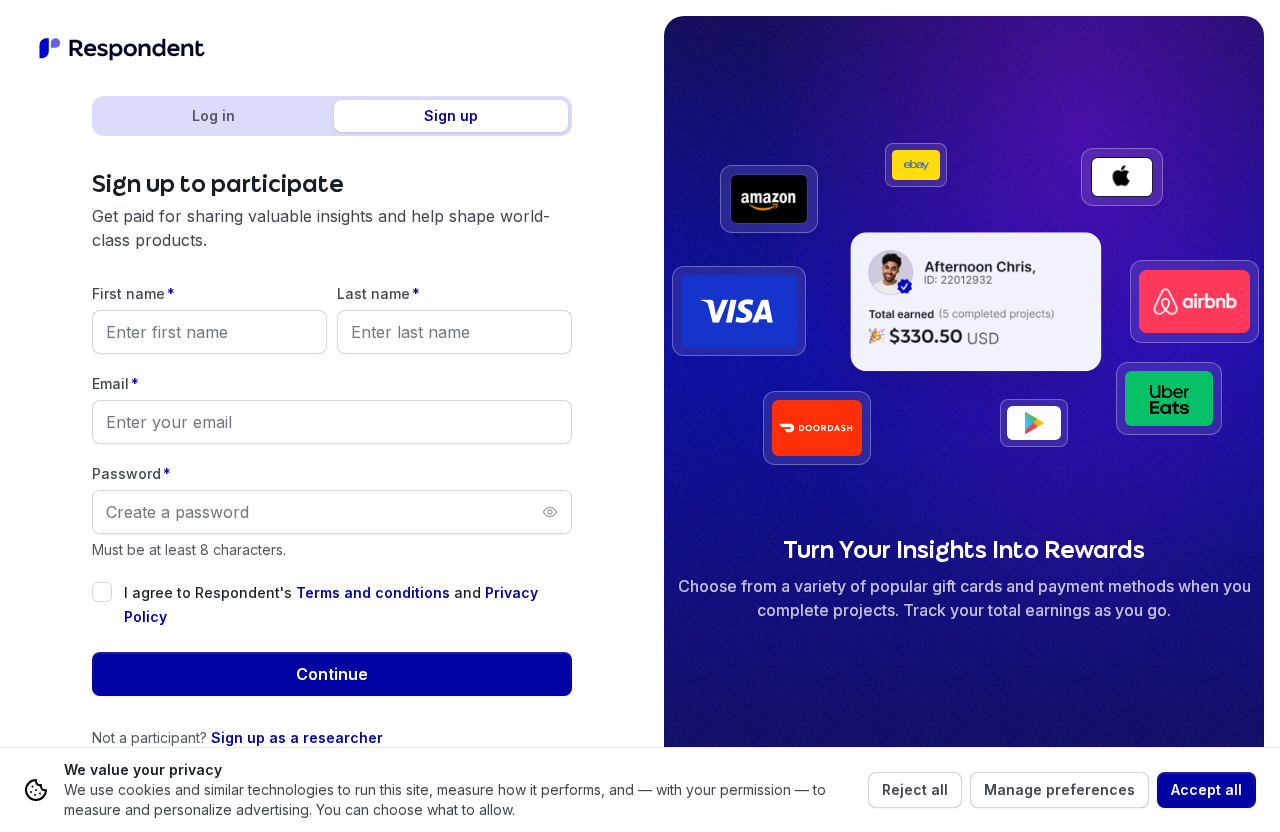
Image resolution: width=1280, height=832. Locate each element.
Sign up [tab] (451, 115)
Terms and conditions (373, 592)
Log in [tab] (213, 115)
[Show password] (550, 512)
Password (131, 473)
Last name (378, 293)
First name (133, 293)
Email (115, 383)
